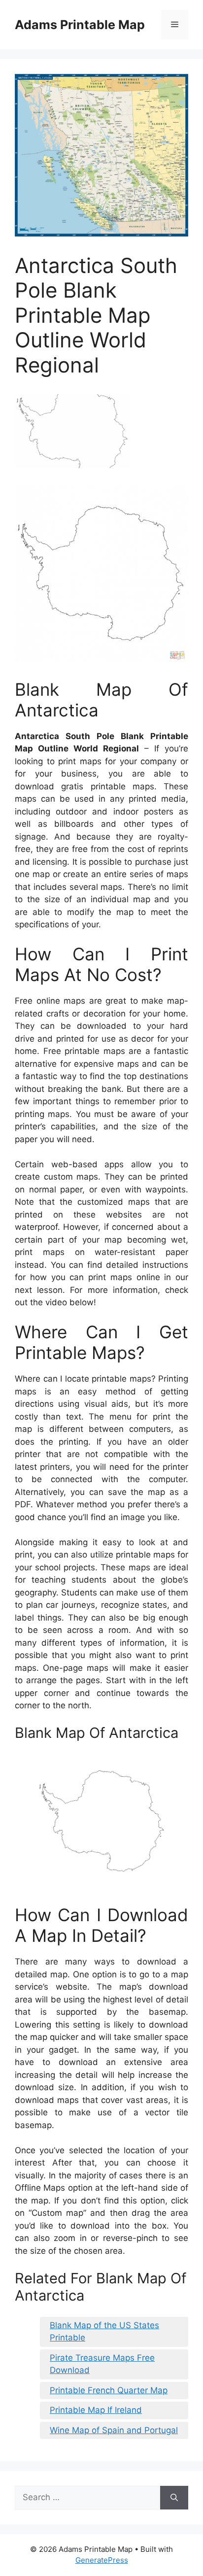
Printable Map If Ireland (96, 2410)
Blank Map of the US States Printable (104, 2332)
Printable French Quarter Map (109, 2390)
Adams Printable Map (80, 25)
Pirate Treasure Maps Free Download (102, 2364)
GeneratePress (102, 2560)
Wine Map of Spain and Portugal (114, 2430)
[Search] (174, 2498)
